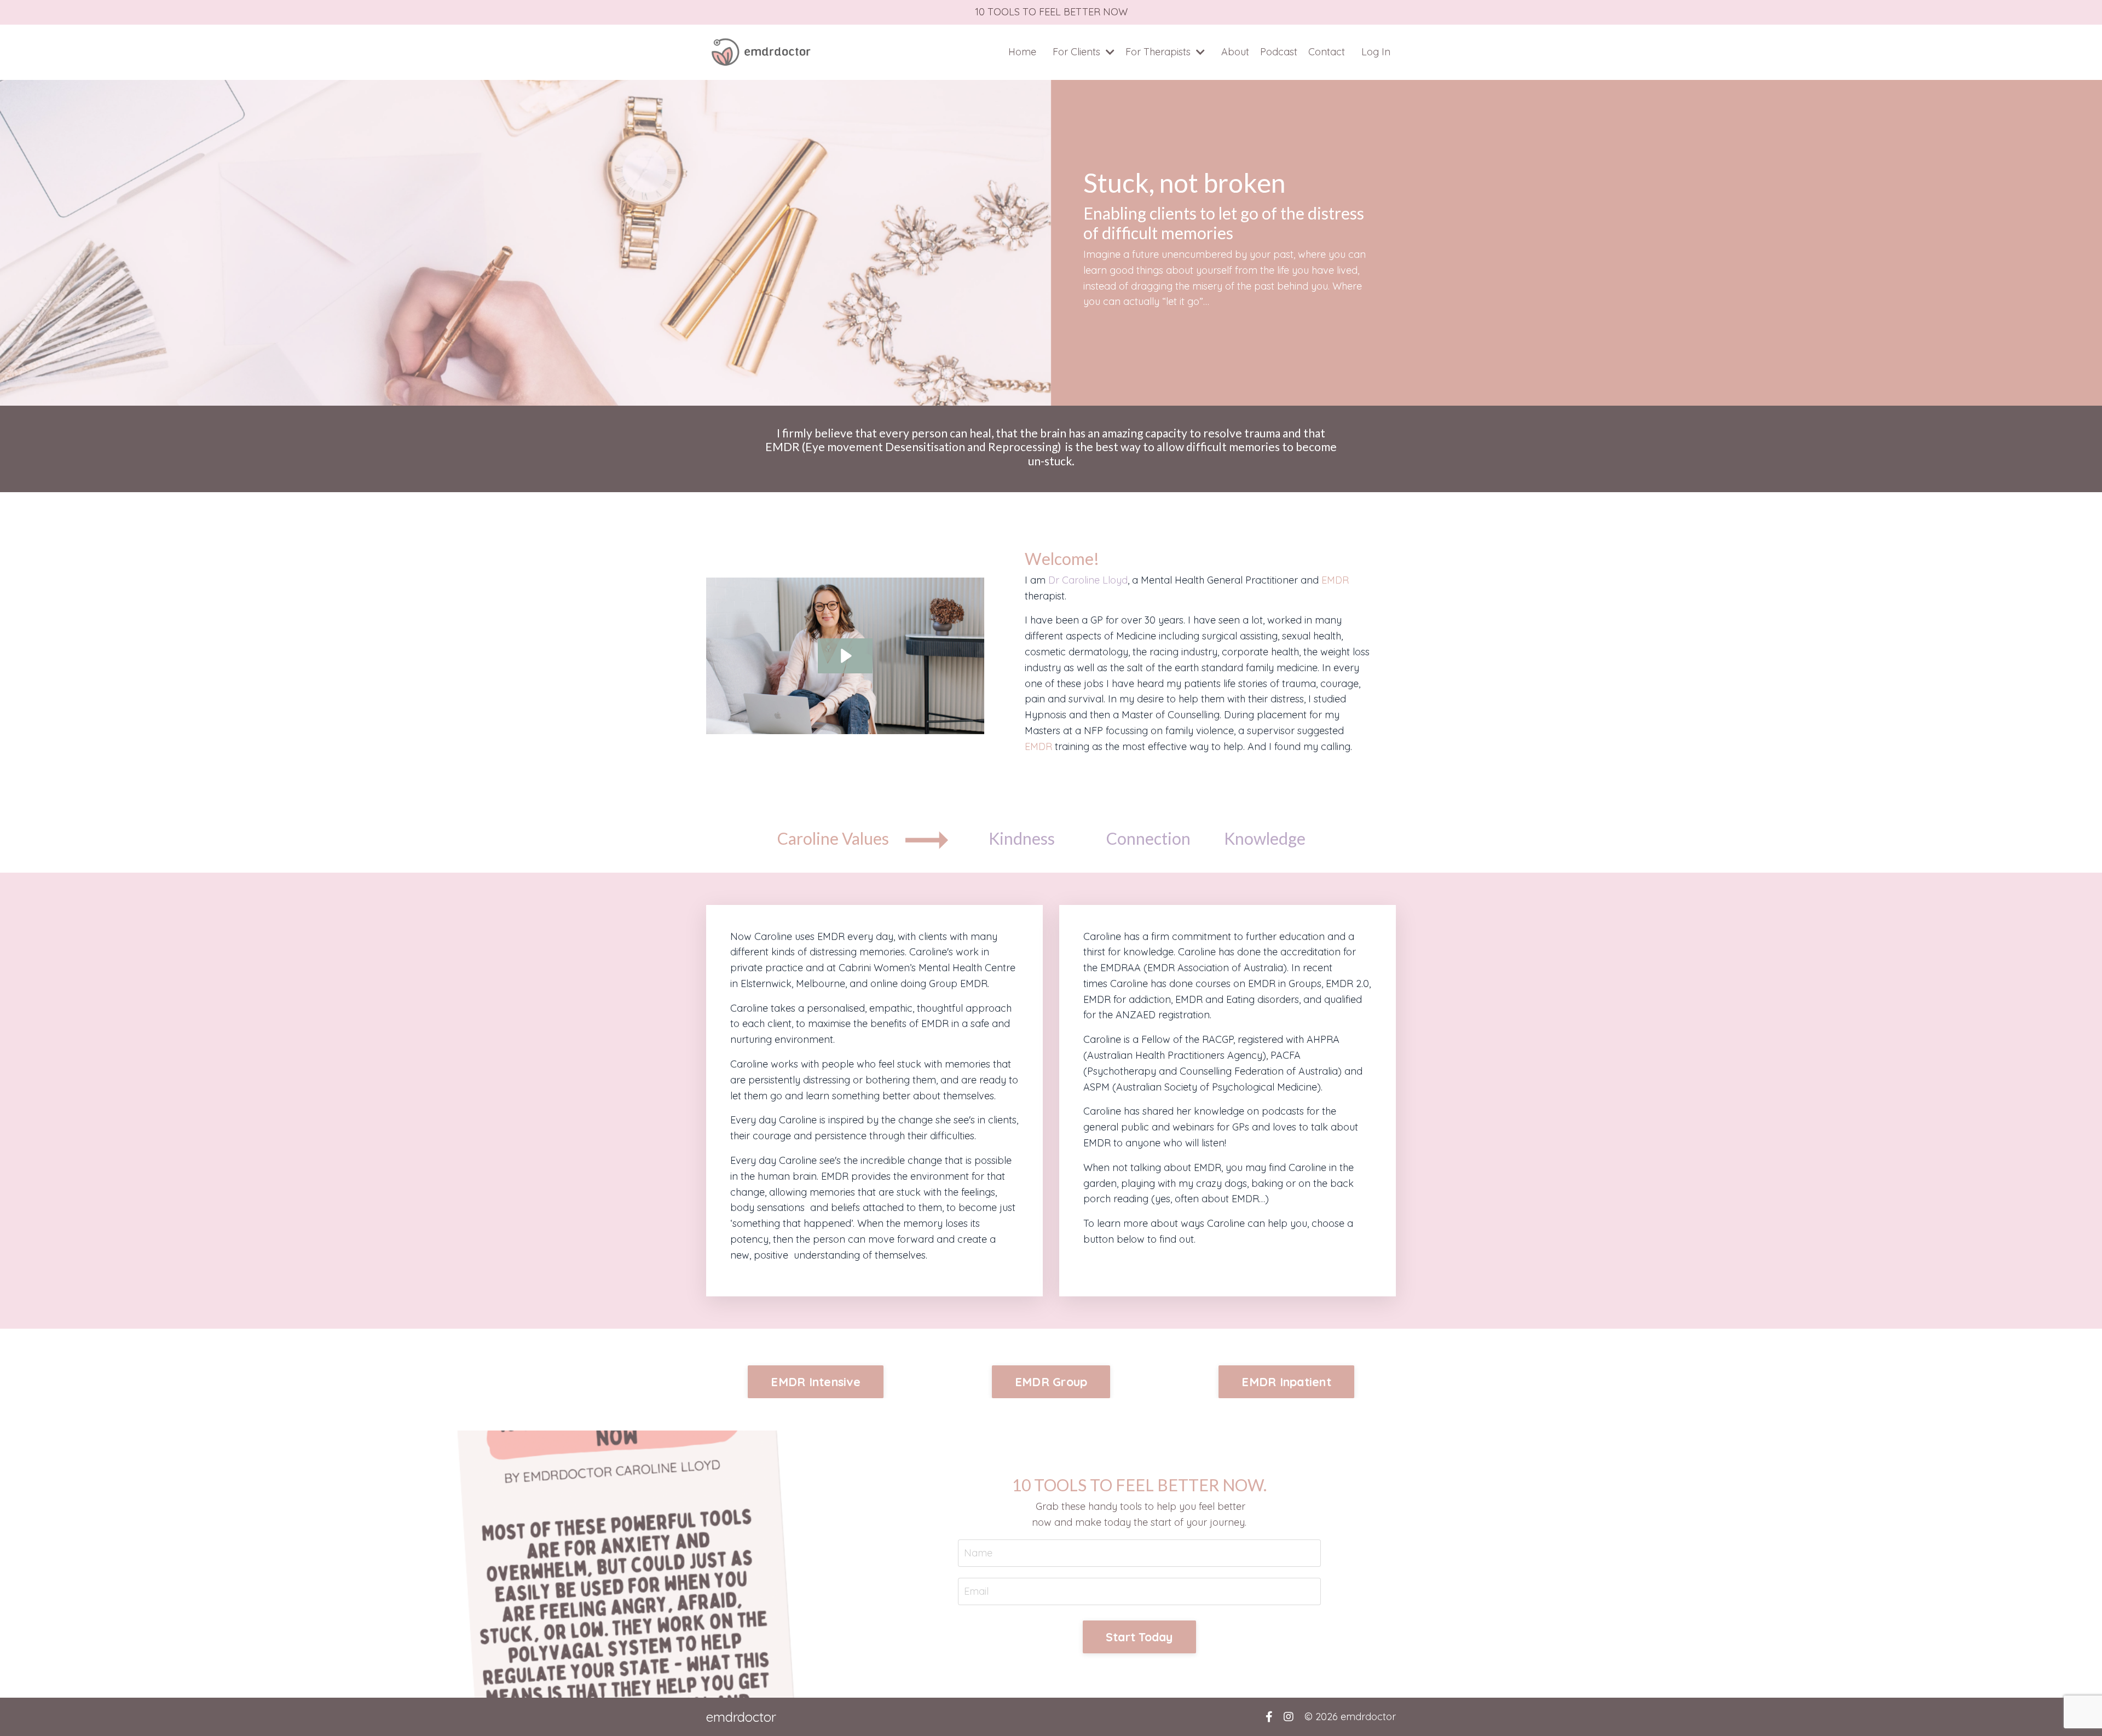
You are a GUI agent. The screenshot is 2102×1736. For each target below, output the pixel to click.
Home (1022, 52)
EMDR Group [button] (1051, 1382)
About (1235, 52)
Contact (1327, 52)
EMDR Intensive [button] (816, 1382)
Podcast (1279, 52)
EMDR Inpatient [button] (1286, 1382)
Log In (1376, 52)
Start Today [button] (1139, 1637)
